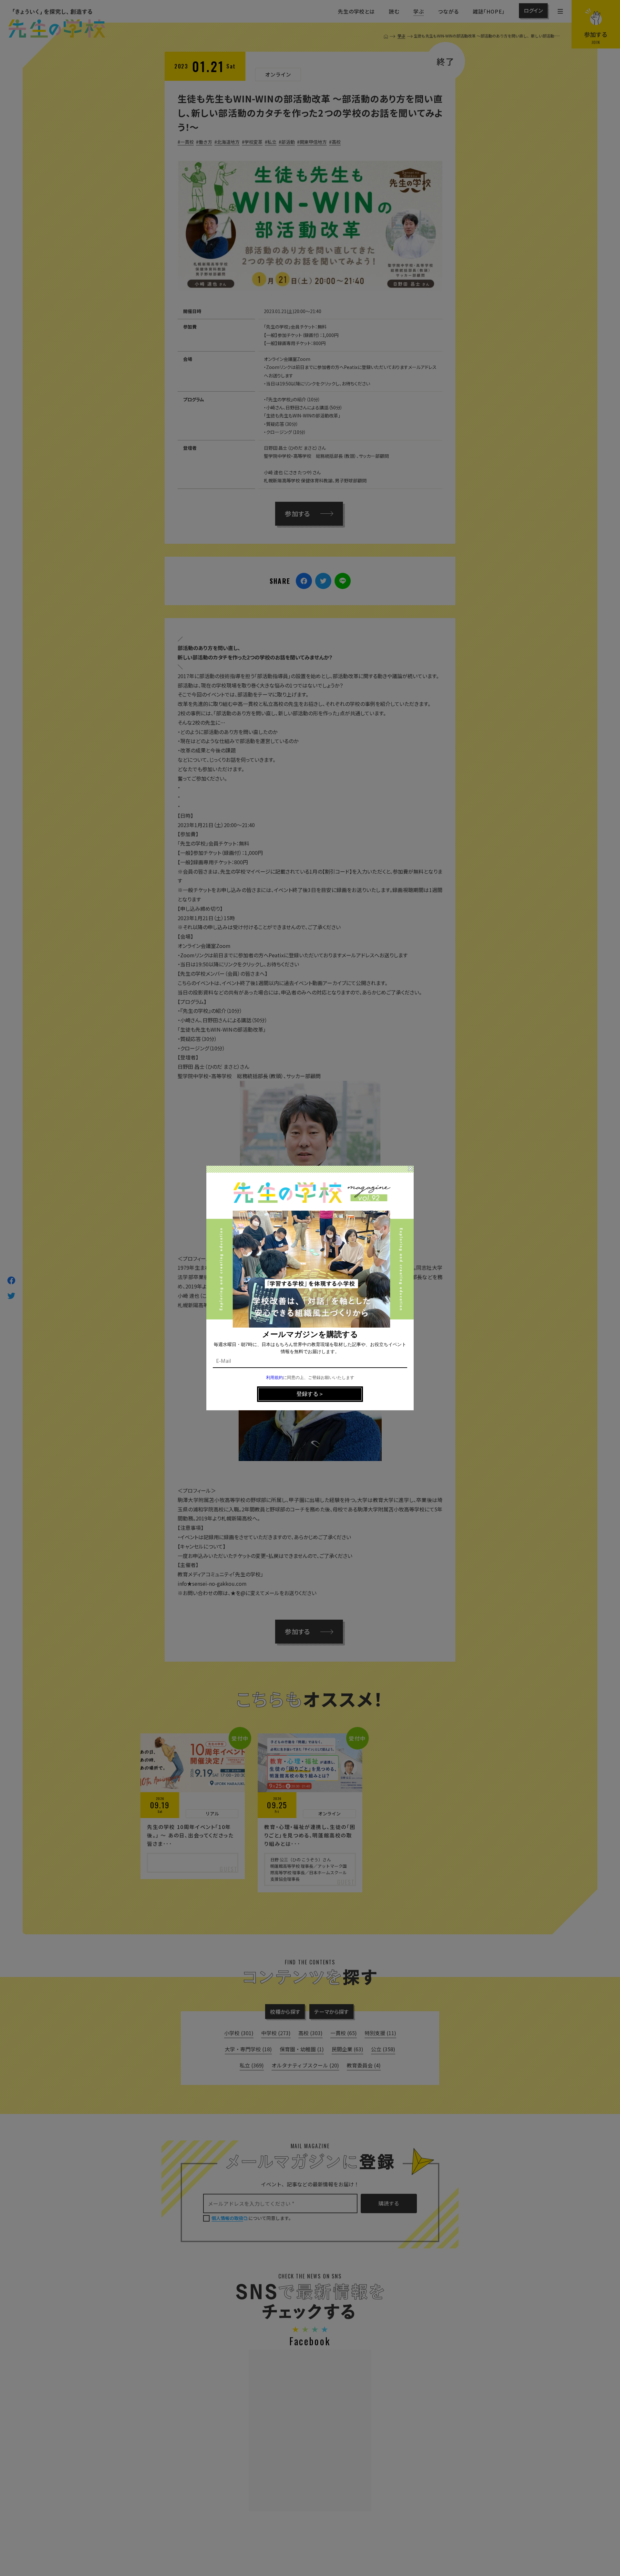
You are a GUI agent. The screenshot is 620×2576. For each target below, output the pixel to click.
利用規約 (274, 1378)
